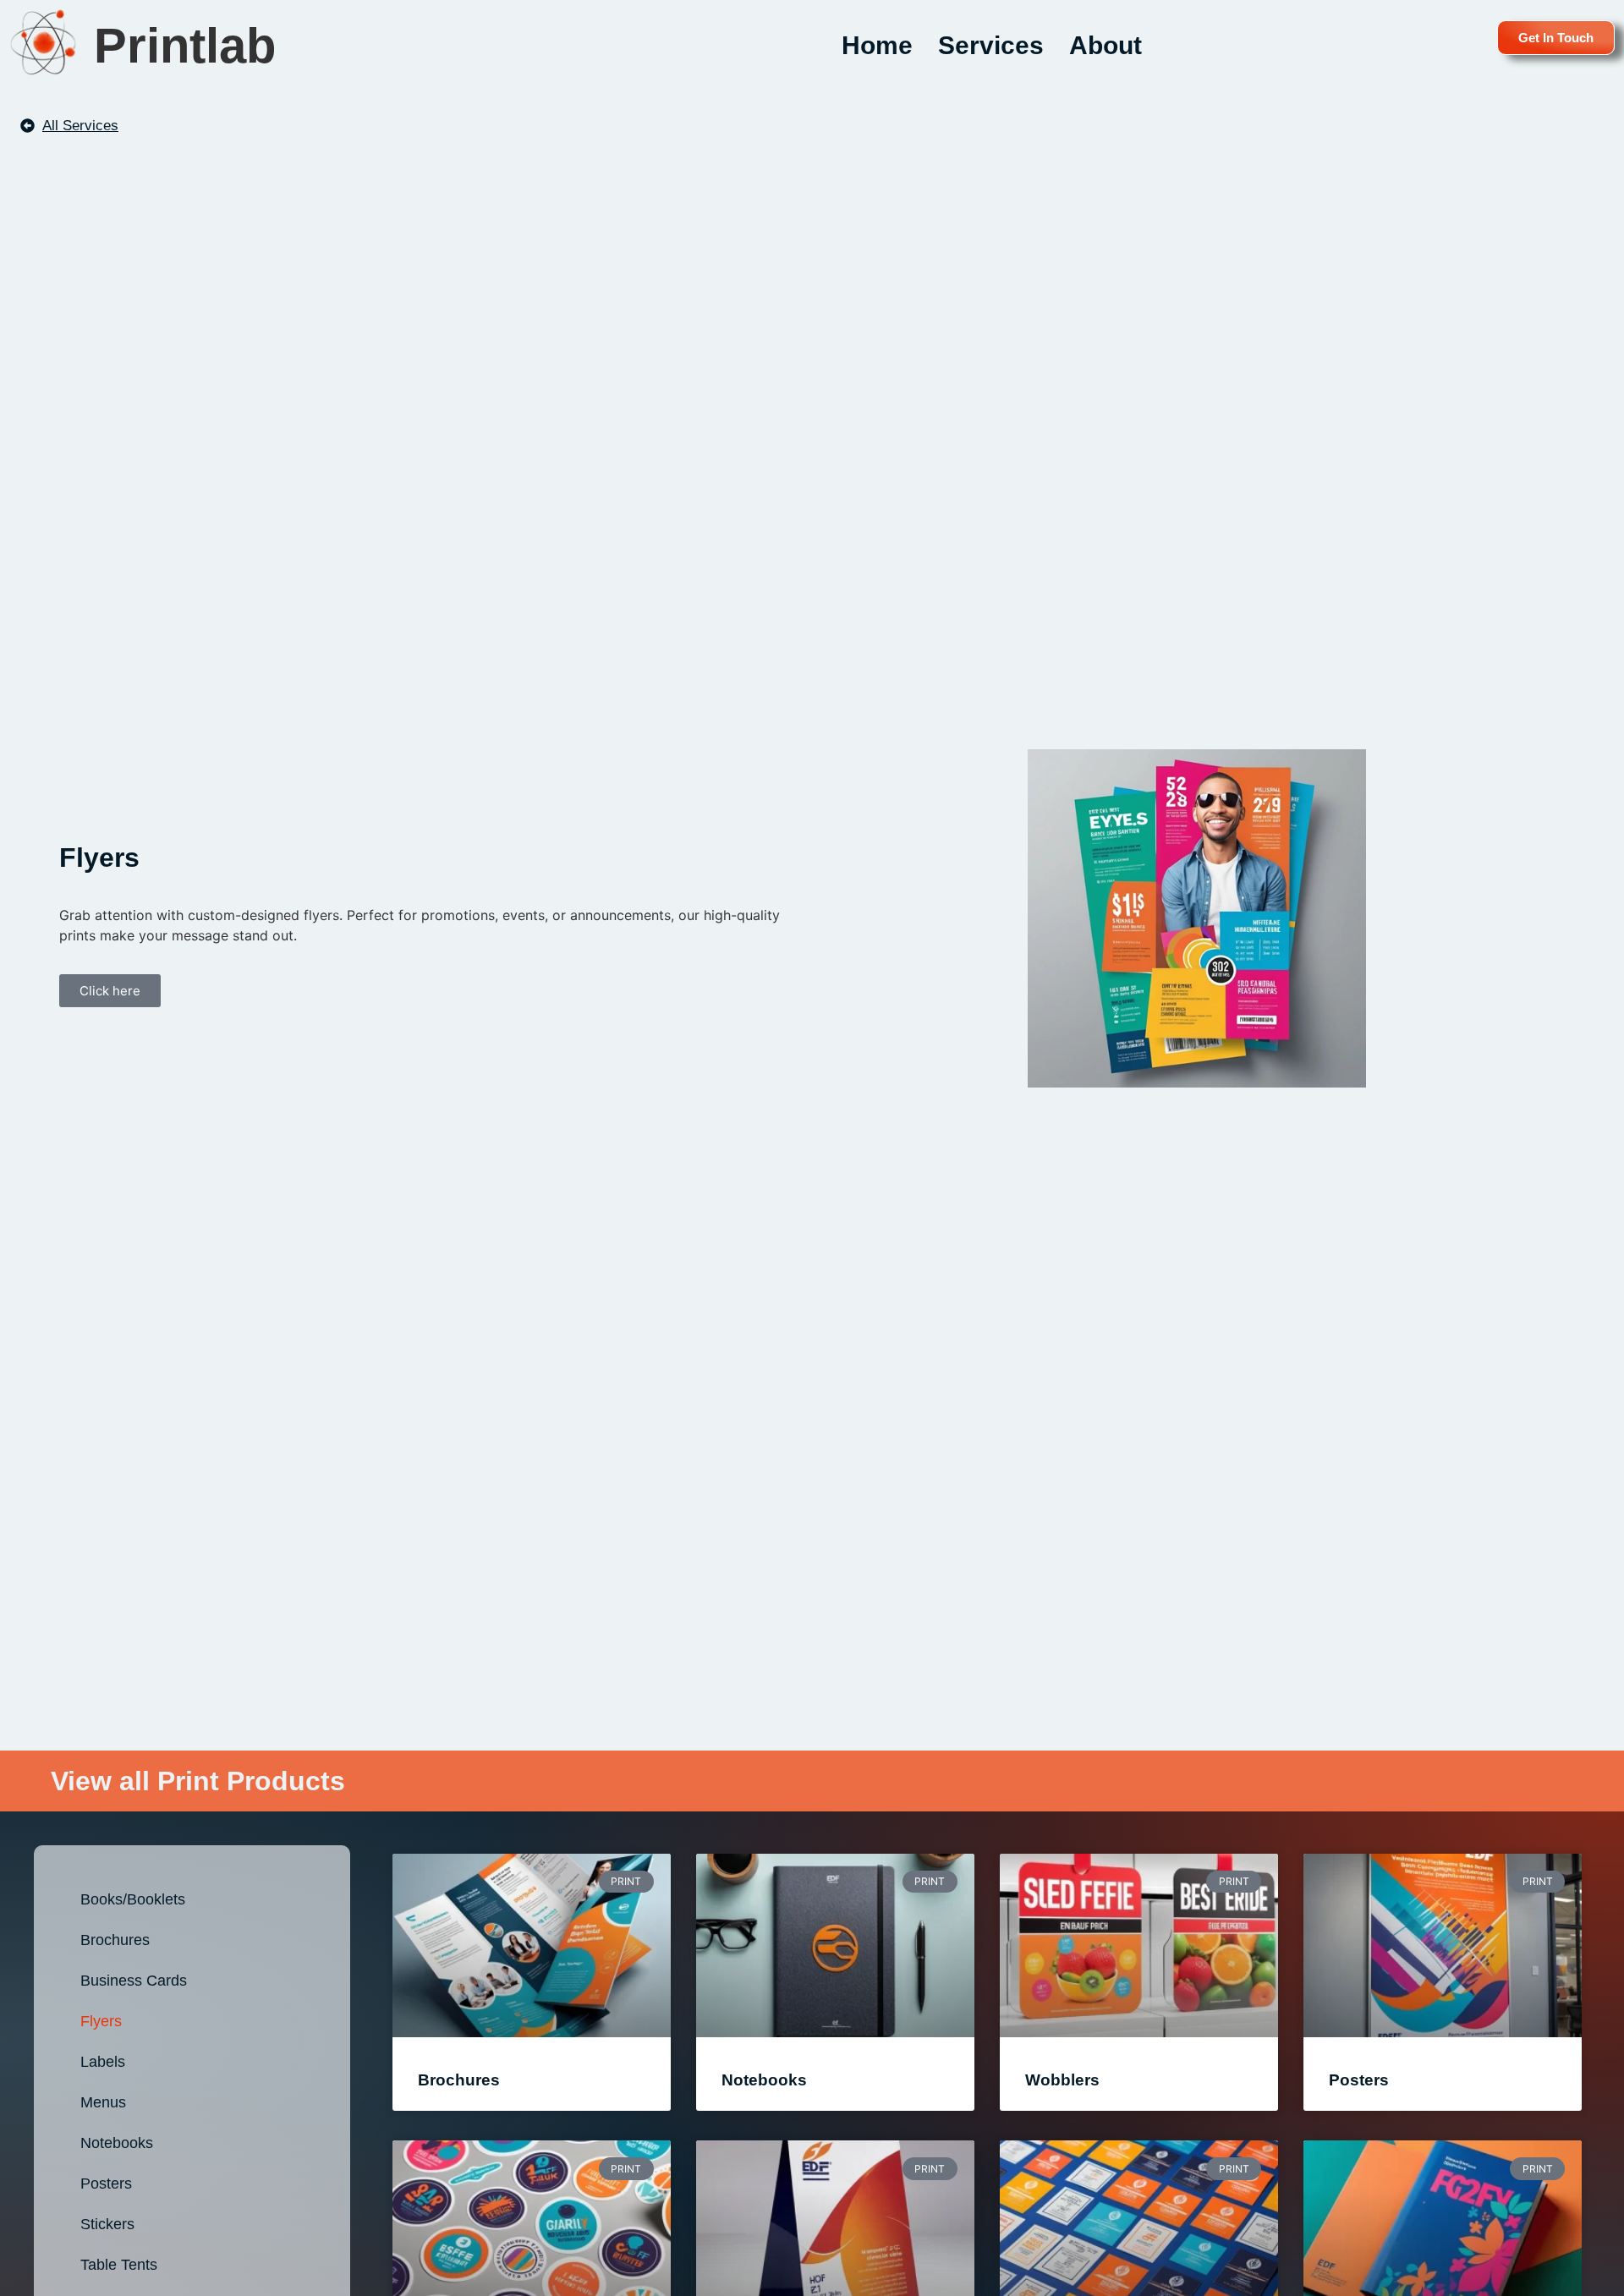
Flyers (101, 2021)
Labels (103, 2062)
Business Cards (134, 1981)
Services (991, 45)
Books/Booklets (133, 1899)
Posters (106, 2184)
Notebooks (117, 2143)
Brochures (115, 1940)
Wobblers (1062, 2080)
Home (877, 45)
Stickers (107, 2224)
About (1106, 45)
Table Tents (119, 2265)
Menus (103, 2102)
